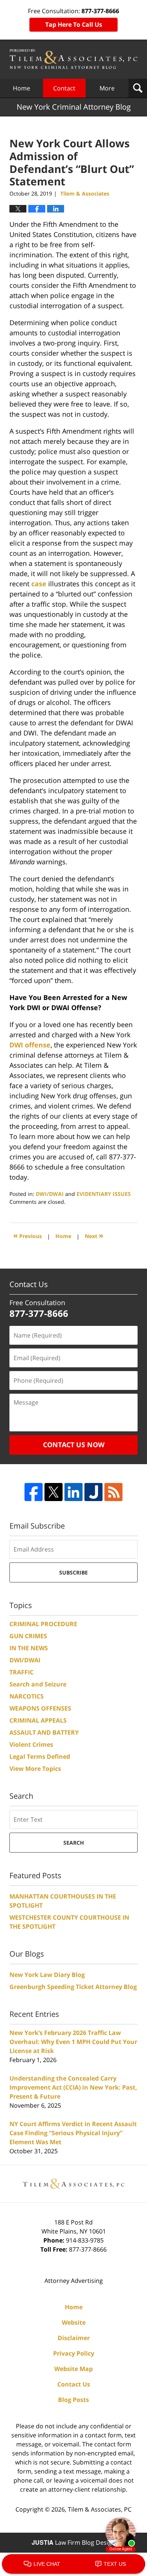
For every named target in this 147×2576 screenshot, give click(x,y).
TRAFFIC (21, 1672)
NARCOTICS (27, 1696)
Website (74, 2322)
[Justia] (93, 1492)
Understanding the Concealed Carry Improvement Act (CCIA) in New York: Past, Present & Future (73, 2087)
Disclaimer (74, 2338)
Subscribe (73, 1572)
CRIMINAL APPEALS (38, 1720)
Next (94, 1235)
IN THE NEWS (29, 1648)
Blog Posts (73, 2400)
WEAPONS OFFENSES (40, 1708)
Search (74, 1843)
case (39, 584)
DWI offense (30, 1045)
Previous (28, 1235)
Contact (64, 88)
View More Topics (35, 1769)
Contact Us (74, 2384)
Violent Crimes (31, 1744)
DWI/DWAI (50, 1194)
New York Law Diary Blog (47, 1975)
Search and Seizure (38, 1684)
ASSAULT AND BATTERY (44, 1732)
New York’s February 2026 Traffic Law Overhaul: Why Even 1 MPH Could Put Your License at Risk (73, 2042)
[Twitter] (54, 1492)
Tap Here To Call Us (74, 24)
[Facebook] (34, 1492)
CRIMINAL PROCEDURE (43, 1624)
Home (21, 88)
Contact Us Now (74, 1445)
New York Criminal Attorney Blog (73, 59)
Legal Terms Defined (40, 1757)
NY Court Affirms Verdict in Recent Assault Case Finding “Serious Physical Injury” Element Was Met (73, 2133)
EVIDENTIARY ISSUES (104, 1194)
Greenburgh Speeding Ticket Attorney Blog (73, 1987)
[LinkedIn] (73, 1492)
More (107, 88)
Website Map (73, 2369)
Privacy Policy (74, 2353)
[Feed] (113, 1492)
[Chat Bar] (73, 2564)
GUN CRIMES (28, 1636)
